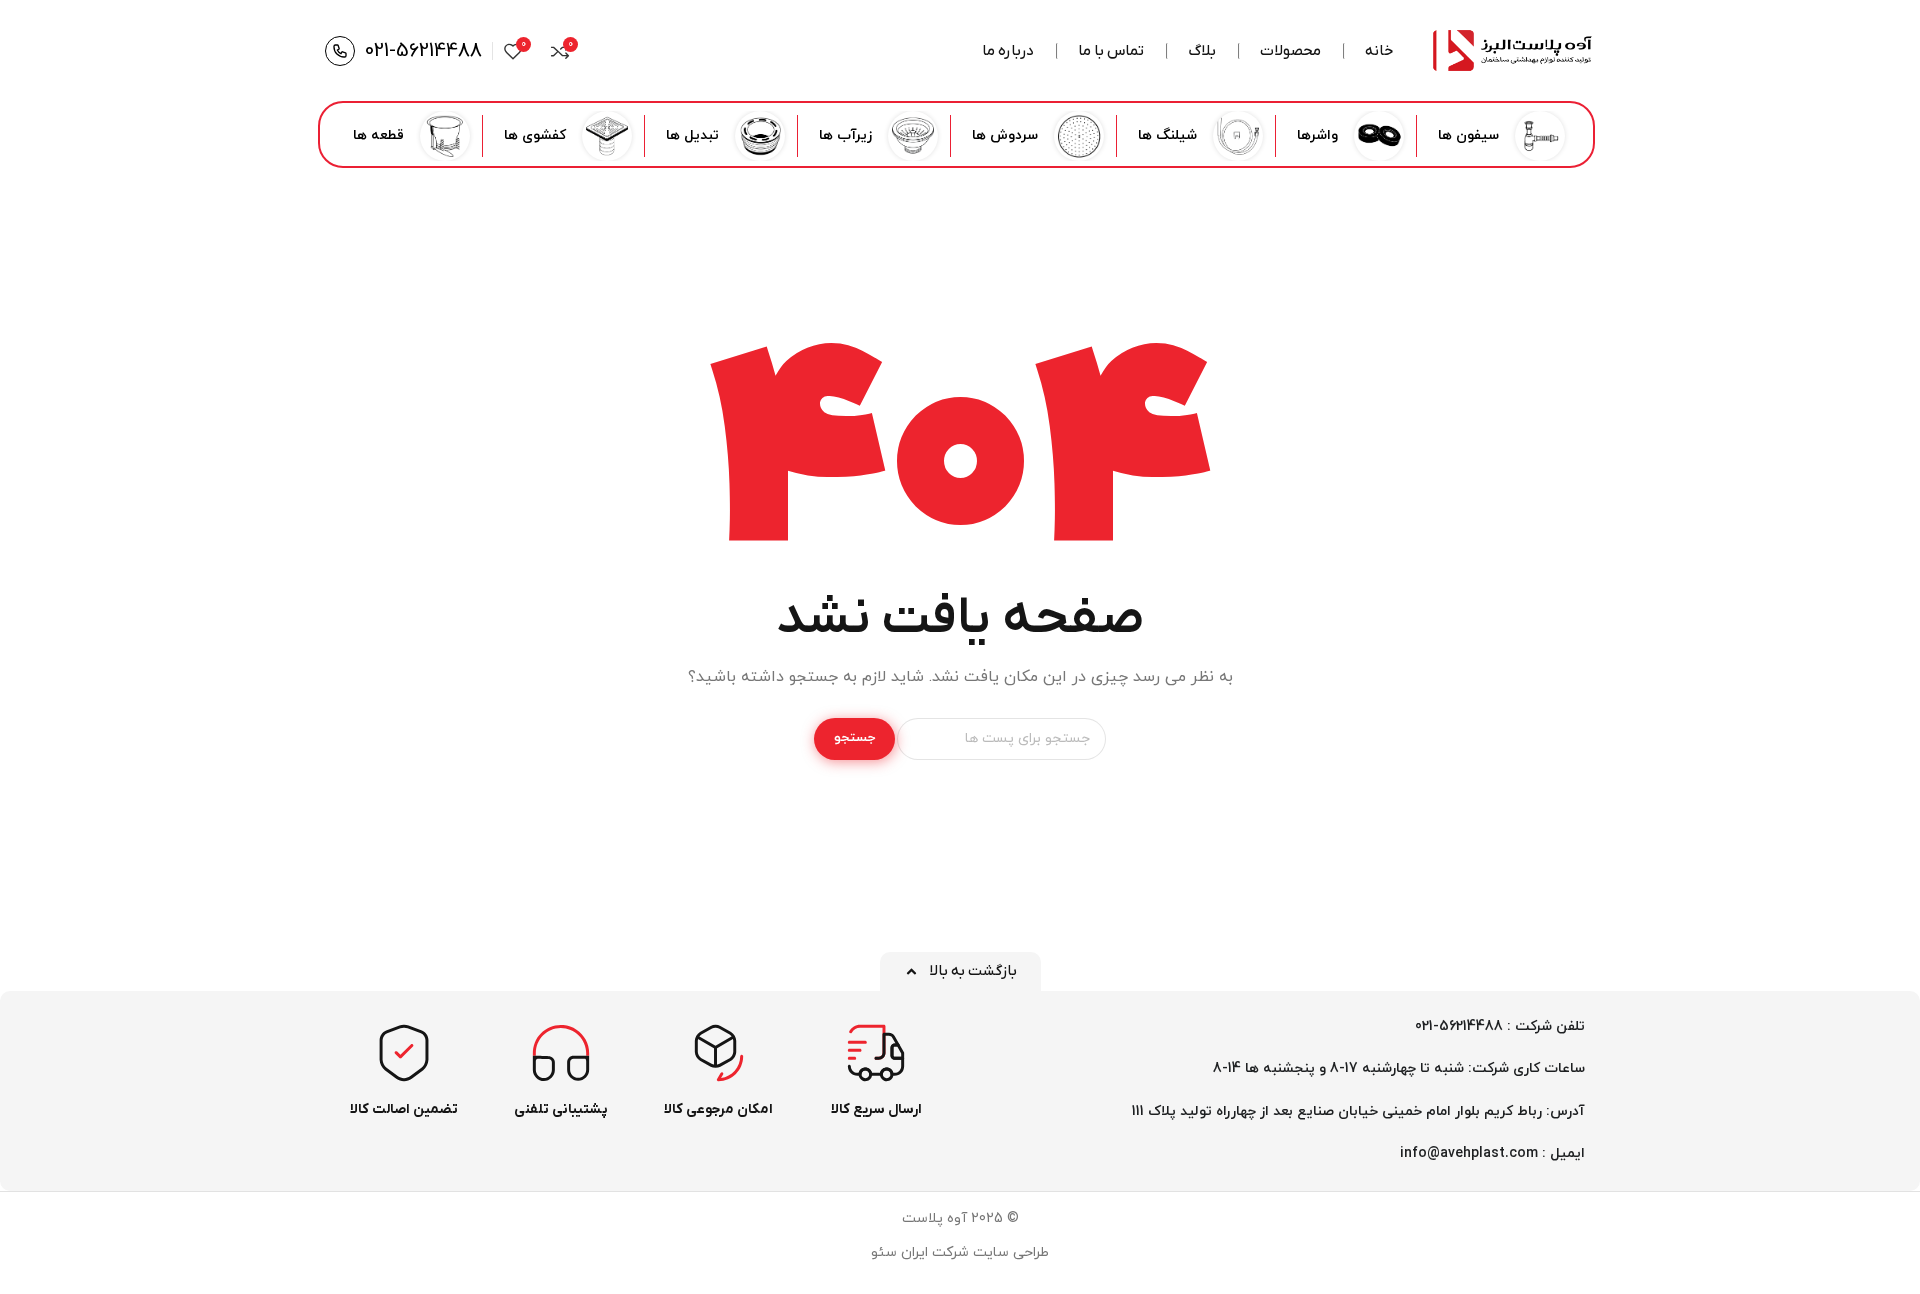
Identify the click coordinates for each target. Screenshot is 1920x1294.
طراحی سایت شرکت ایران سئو (960, 1252)
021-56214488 (423, 51)
